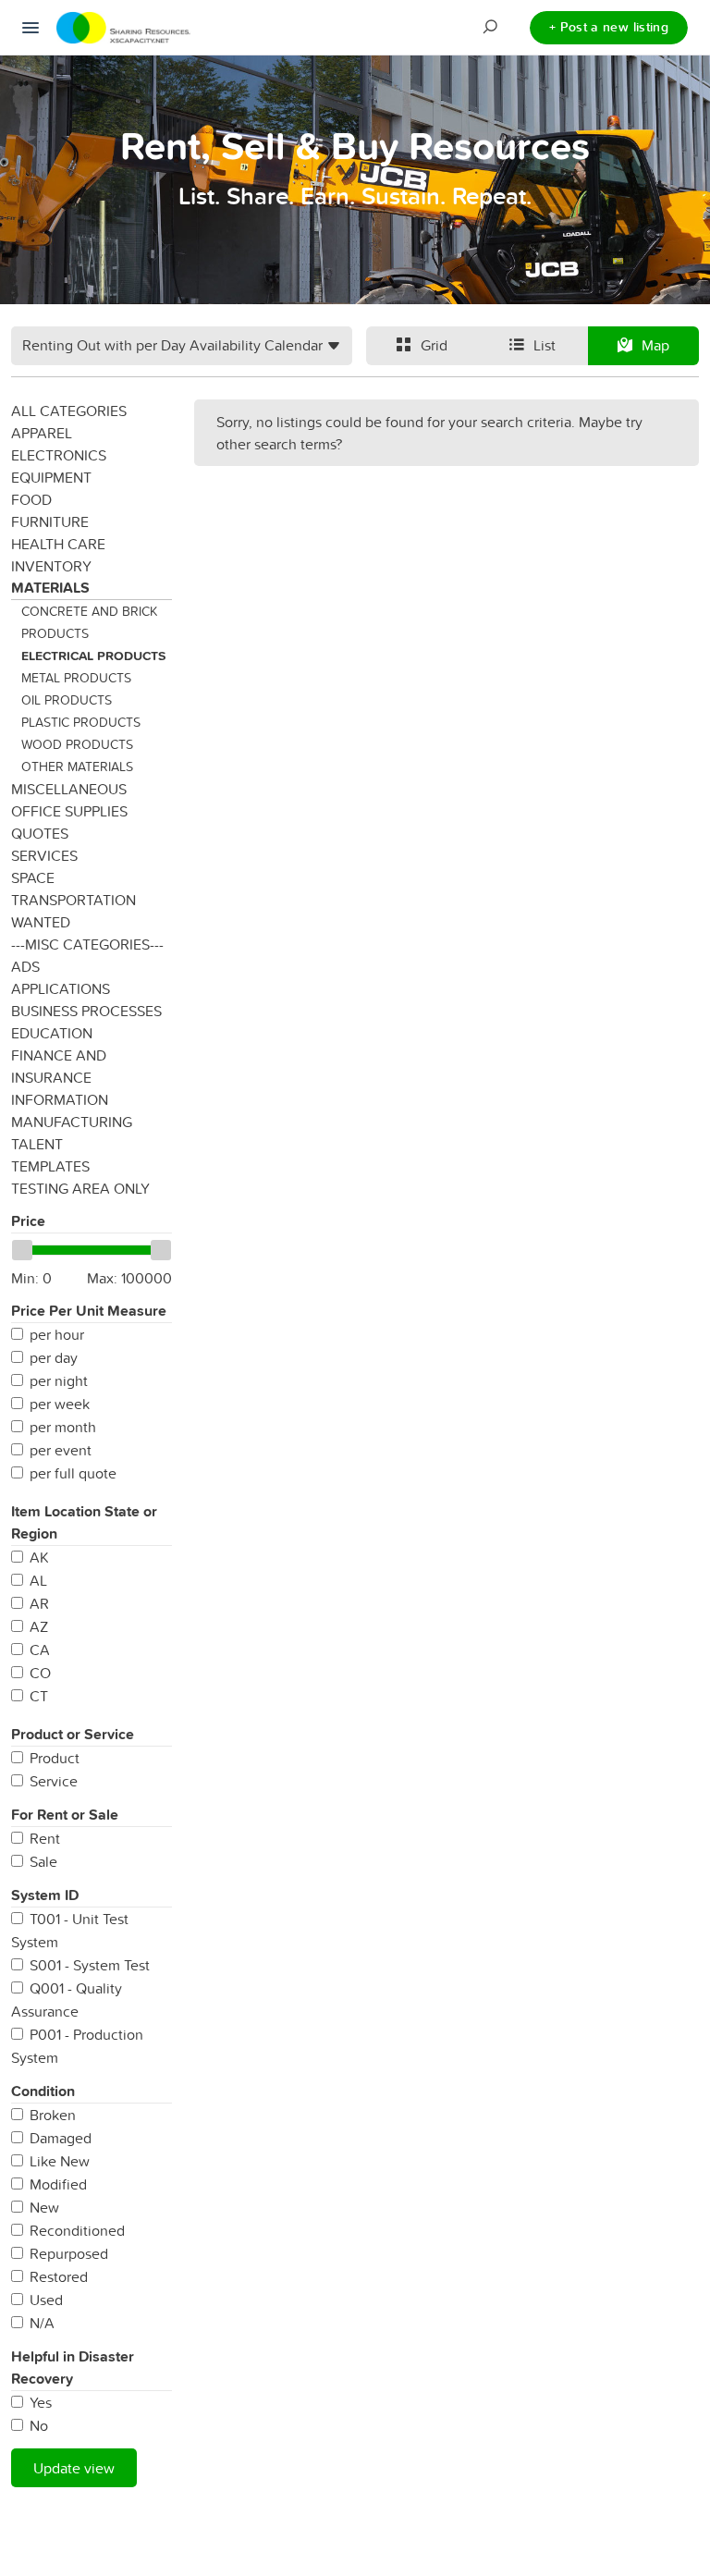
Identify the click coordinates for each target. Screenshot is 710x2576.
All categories (69, 411)
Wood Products (77, 744)
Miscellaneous (69, 789)
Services (44, 855)
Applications (61, 988)
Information (60, 1099)
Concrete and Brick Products (89, 622)
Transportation (73, 900)
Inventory (51, 566)
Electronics (59, 455)
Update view (74, 2468)
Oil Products (67, 700)
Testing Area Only (80, 1188)
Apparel (42, 433)
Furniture (50, 521)
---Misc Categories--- (87, 944)
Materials (50, 588)
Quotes (40, 833)
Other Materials (77, 767)
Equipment (51, 477)
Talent (37, 1144)
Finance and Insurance (59, 1066)
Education (52, 1033)
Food (31, 499)
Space (33, 877)
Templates (50, 1166)
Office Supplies (69, 811)
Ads (25, 966)
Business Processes (86, 1011)
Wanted (41, 922)
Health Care (58, 544)
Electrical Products (93, 656)
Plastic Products (81, 722)
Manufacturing (72, 1122)
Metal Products (76, 678)
